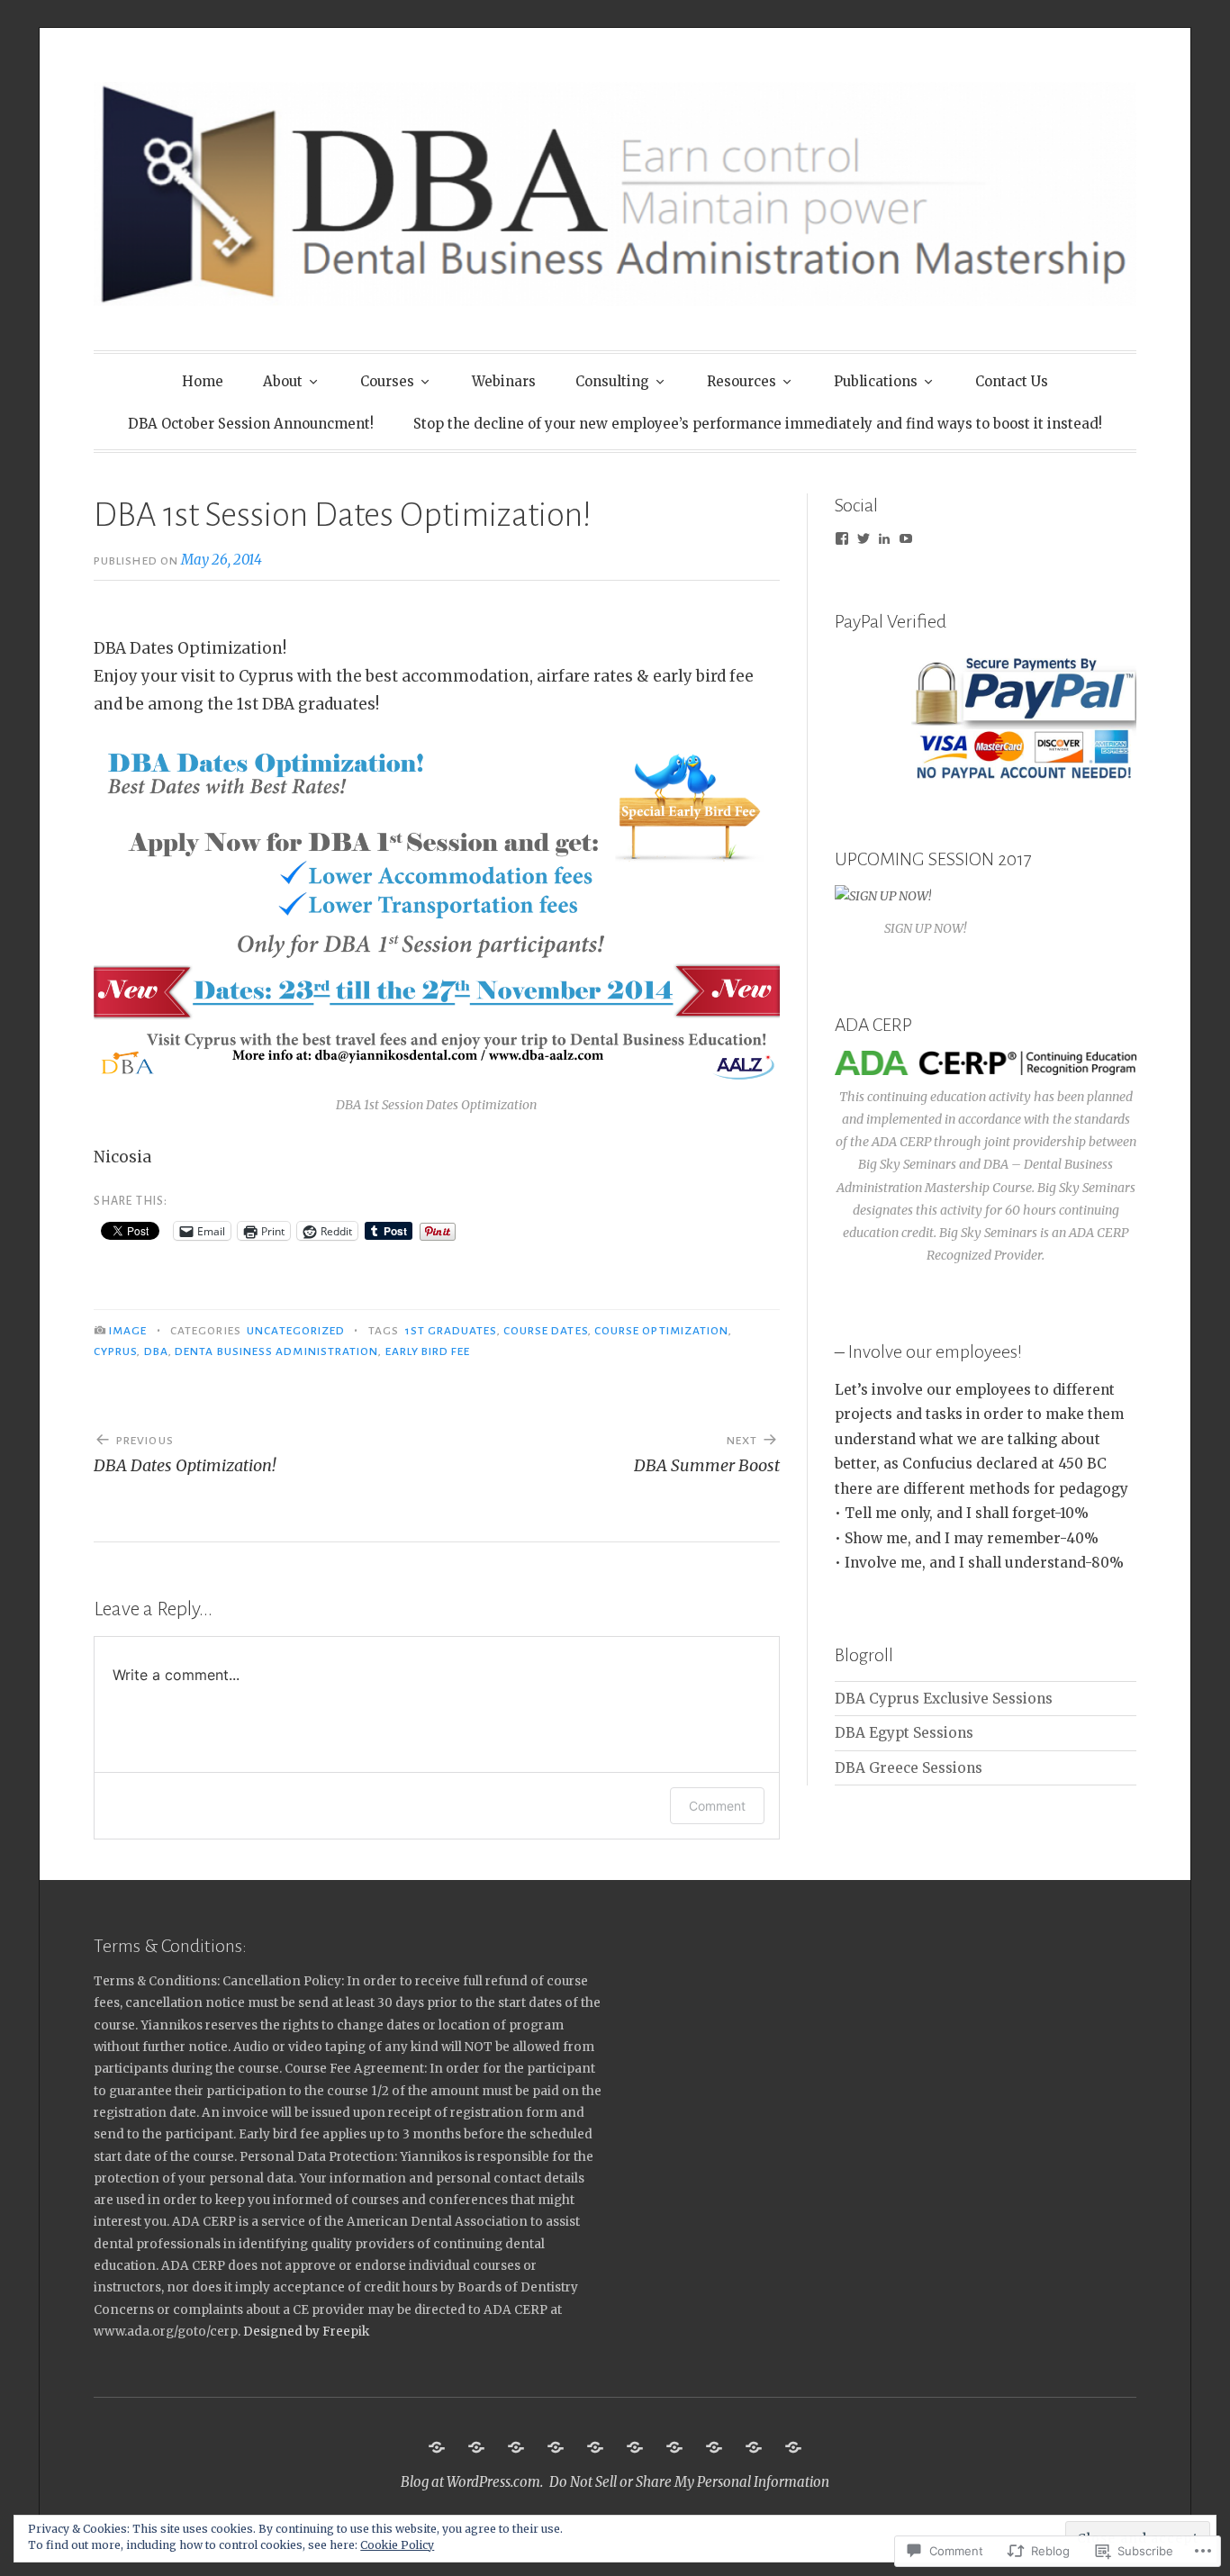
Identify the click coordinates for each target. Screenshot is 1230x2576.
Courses (387, 381)
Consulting (612, 381)
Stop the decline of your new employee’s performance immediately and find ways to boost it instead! (758, 424)
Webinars (504, 381)
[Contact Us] (714, 2447)
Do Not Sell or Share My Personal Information (689, 2482)
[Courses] (516, 2447)
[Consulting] (595, 2447)
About (283, 381)
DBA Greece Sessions (909, 1768)
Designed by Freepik (306, 2332)
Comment (717, 1806)
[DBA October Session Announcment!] (754, 2447)
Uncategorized (296, 1331)
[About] (476, 2447)
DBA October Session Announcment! (251, 424)
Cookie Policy (397, 2545)
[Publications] (674, 2447)
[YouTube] (906, 538)
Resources (742, 381)
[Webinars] (556, 2447)
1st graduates (451, 1331)
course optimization (662, 1331)
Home (203, 381)
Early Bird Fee (428, 1351)
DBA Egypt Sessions (904, 1733)
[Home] (437, 2447)
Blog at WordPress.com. (472, 2482)
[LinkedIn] (884, 538)
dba (156, 1351)
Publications (876, 381)
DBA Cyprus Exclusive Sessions (944, 1699)
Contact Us (1012, 381)
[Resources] (635, 2447)
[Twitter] (864, 538)
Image (128, 1331)
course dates (546, 1331)
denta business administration (276, 1351)
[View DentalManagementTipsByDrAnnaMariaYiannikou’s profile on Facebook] (842, 538)
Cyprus (115, 1351)
